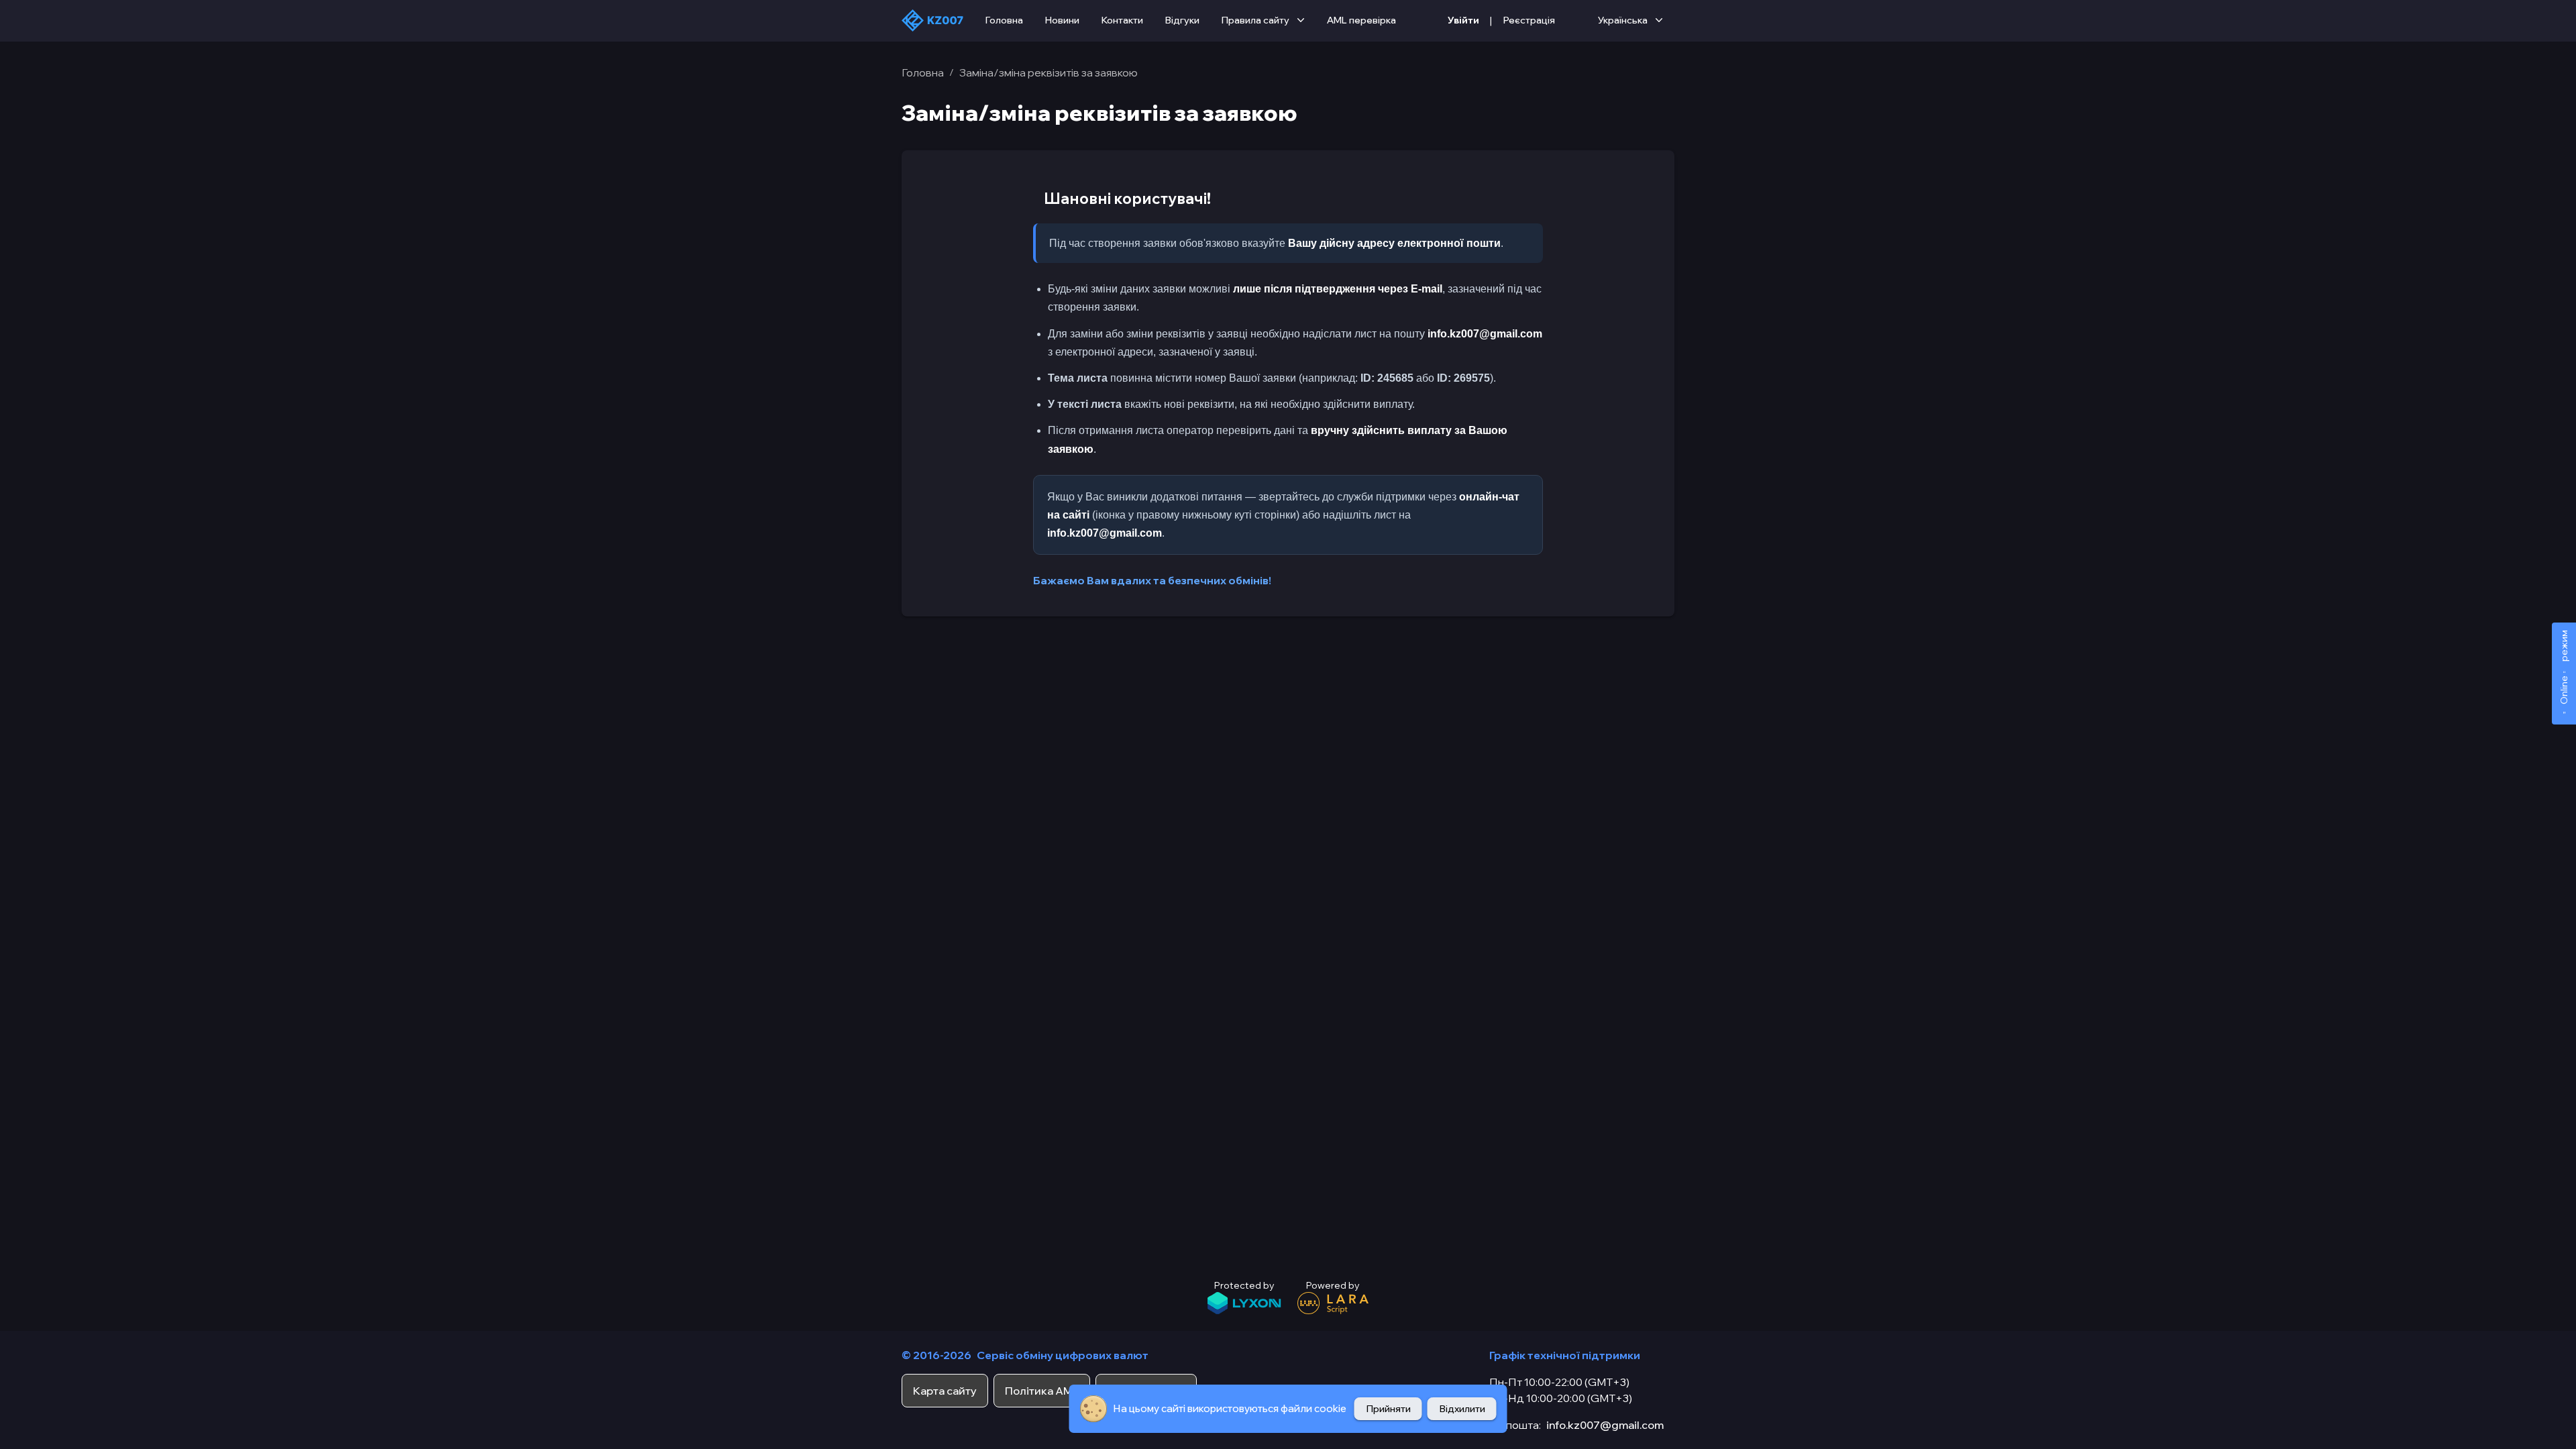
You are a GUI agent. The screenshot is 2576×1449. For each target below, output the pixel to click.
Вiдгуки (1182, 20)
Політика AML (1042, 1391)
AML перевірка (1361, 20)
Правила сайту (1255, 20)
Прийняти (1388, 1409)
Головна (1004, 20)
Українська (1623, 20)
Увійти (1463, 20)
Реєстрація (1529, 20)
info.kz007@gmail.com (1605, 1425)
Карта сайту (945, 1391)
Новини (1062, 20)
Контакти (1122, 20)
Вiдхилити (1462, 1409)
